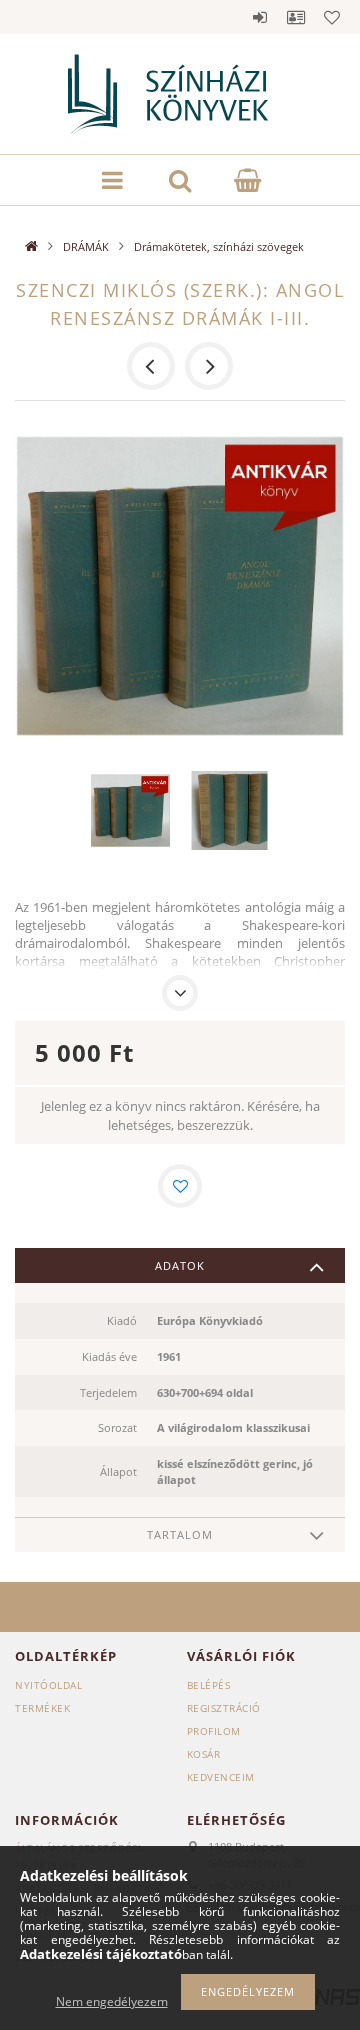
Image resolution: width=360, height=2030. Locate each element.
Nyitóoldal (48, 1685)
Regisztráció (224, 1708)
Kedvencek (332, 17)
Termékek (42, 1708)
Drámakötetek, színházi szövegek (219, 246)
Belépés (260, 17)
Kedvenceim (221, 1777)
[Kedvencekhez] (180, 1186)
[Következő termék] (209, 366)
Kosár (204, 1754)
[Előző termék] (151, 366)
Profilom (214, 1731)
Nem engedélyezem (112, 2001)
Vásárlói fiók (296, 17)
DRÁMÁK (86, 246)
